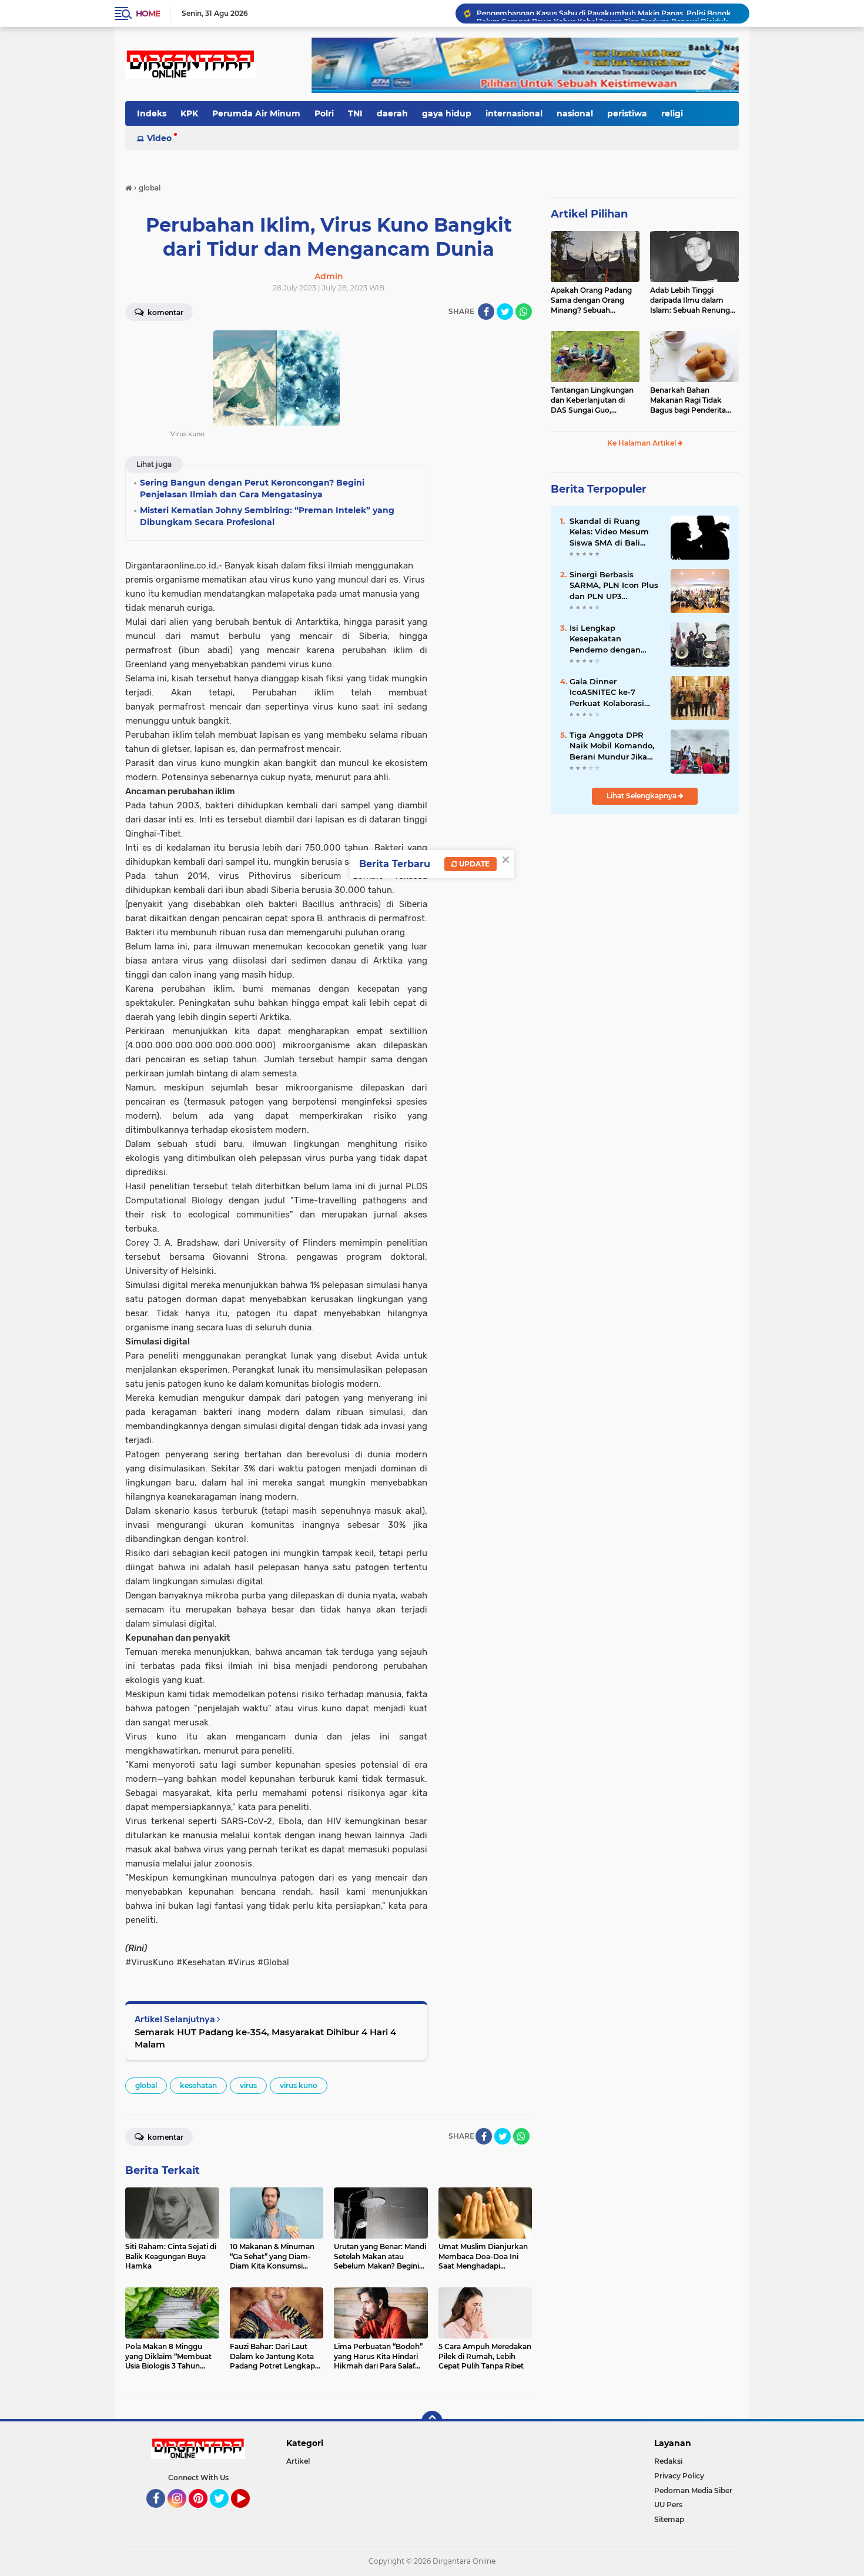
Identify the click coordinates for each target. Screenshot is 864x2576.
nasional (575, 113)
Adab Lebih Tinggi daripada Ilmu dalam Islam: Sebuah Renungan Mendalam (694, 300)
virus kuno (299, 2085)
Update (473, 864)
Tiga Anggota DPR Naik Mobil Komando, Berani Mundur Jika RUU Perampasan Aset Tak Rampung (615, 746)
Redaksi (668, 2461)
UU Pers (668, 2505)
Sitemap (669, 2519)
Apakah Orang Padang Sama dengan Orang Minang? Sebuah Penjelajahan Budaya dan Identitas (591, 300)
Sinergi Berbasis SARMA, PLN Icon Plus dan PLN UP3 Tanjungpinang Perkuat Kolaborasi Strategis (614, 586)
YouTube (248, 2513)
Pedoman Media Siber (693, 2490)
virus (248, 2085)
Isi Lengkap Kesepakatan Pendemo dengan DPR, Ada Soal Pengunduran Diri (605, 639)
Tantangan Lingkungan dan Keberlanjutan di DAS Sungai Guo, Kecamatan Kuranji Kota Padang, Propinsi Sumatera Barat (595, 400)
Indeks (152, 113)
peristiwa (627, 113)
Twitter (225, 2513)
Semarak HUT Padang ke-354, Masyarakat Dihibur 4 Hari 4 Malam (265, 2038)
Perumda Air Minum (256, 113)
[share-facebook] (486, 312)
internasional (514, 113)
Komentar (165, 312)
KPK (189, 113)
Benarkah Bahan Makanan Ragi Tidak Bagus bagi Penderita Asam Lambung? (688, 400)
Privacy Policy (679, 2476)
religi (672, 113)
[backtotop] (432, 2421)
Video (159, 138)
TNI (355, 113)
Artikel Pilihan (589, 214)
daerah (392, 113)
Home (148, 14)
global (146, 2085)
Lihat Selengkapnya (642, 796)
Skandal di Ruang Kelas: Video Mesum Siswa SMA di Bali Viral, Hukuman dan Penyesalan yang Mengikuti (609, 532)
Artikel (298, 2461)
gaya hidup (447, 113)
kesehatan (198, 2085)
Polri (324, 113)
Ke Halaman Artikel (642, 443)
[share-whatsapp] (524, 312)
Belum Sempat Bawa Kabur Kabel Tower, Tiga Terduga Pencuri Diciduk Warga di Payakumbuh (608, 13)
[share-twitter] (505, 312)
